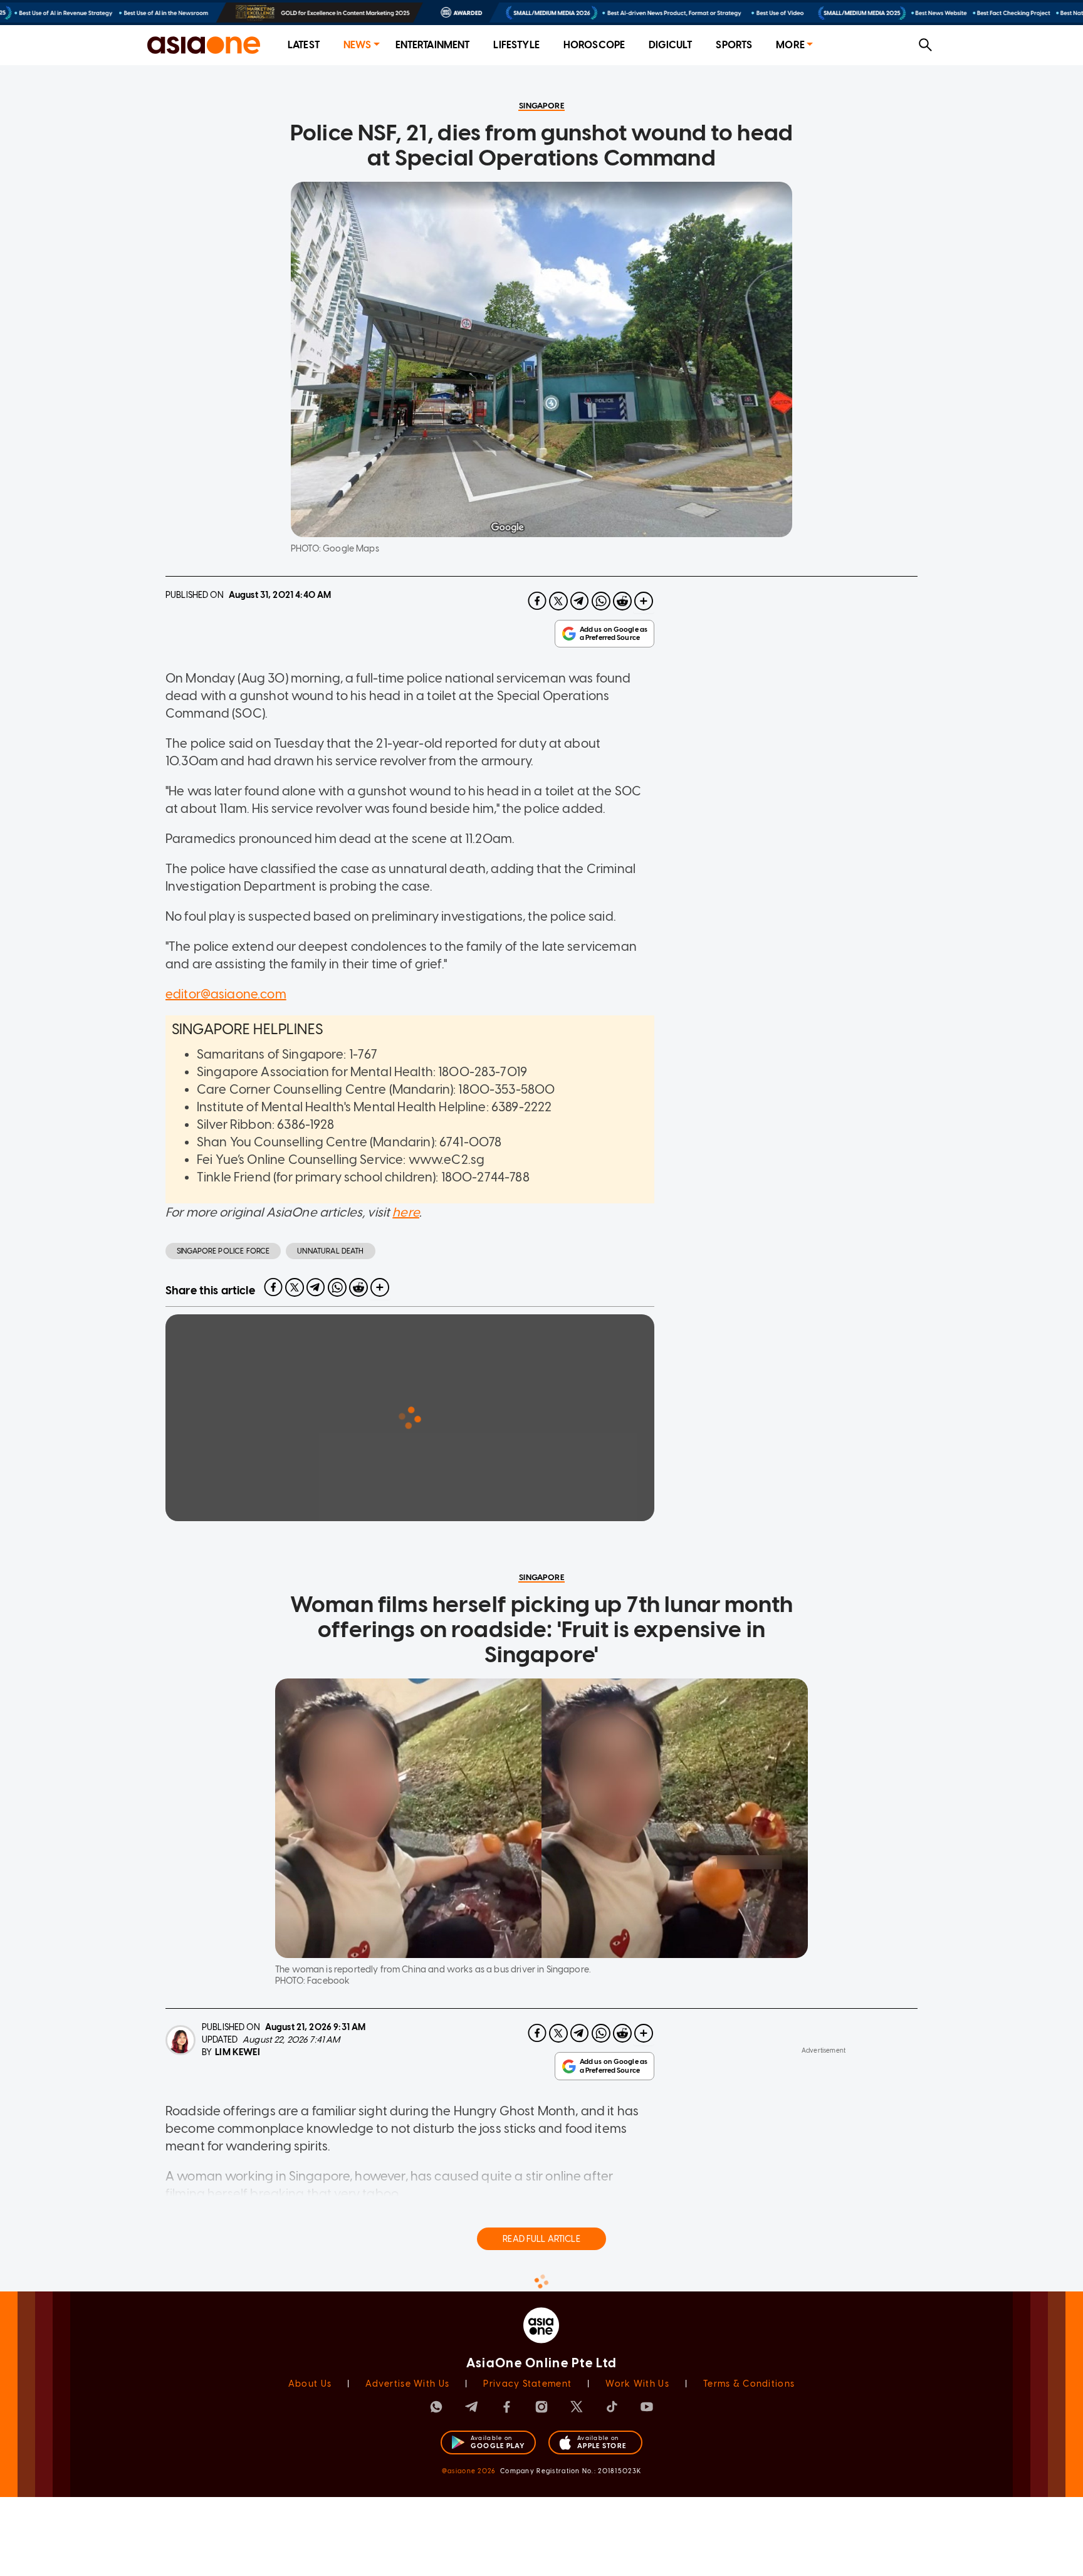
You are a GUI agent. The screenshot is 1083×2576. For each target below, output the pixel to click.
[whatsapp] (601, 601)
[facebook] (537, 601)
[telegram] (580, 601)
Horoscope (594, 45)
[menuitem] (304, 45)
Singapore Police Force (223, 1251)
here (406, 1212)
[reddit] (622, 601)
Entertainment (433, 45)
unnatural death (330, 1251)
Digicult (670, 45)
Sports (734, 45)
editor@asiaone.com (226, 994)
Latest (304, 45)
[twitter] (558, 601)
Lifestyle (516, 45)
